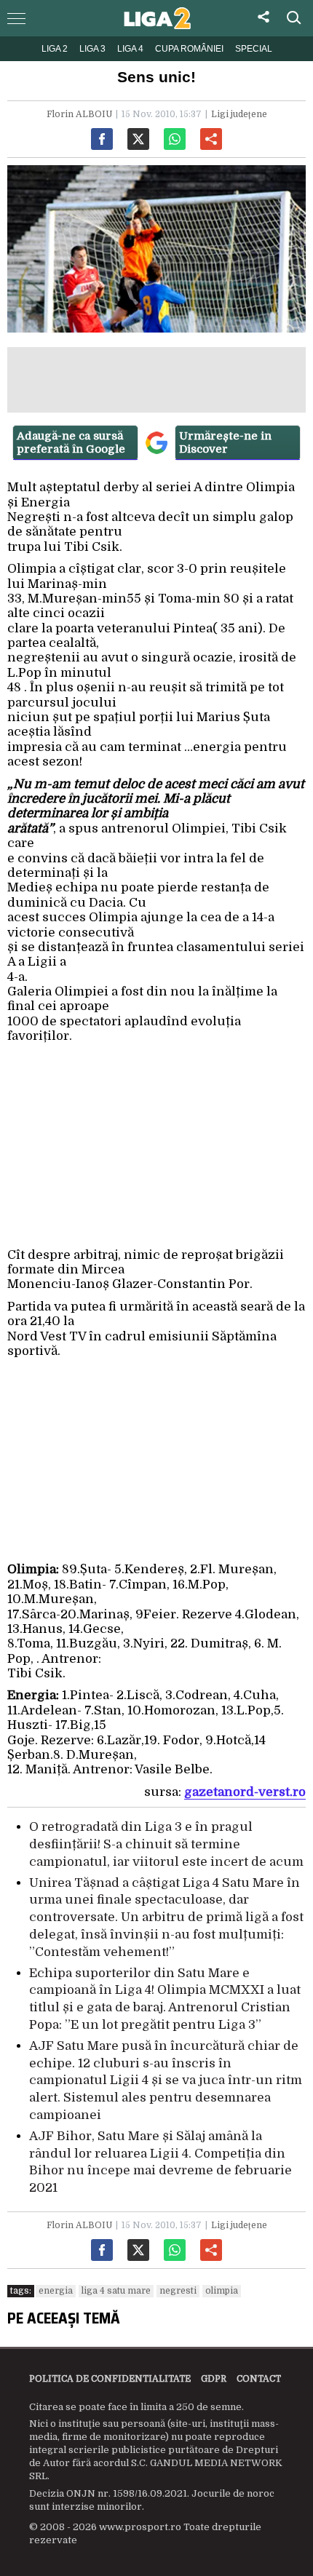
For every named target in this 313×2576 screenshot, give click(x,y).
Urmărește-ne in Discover (225, 442)
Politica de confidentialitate (110, 2379)
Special (254, 49)
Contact (259, 2379)
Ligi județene (239, 114)
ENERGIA (56, 2291)
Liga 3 (92, 49)
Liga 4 (130, 49)
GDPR (214, 2379)
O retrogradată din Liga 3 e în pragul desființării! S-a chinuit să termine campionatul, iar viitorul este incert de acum (166, 1844)
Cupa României (189, 49)
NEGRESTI (178, 2291)
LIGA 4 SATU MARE (116, 2291)
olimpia (222, 2291)
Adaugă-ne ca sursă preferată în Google (71, 442)
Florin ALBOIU (79, 114)
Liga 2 (55, 49)
